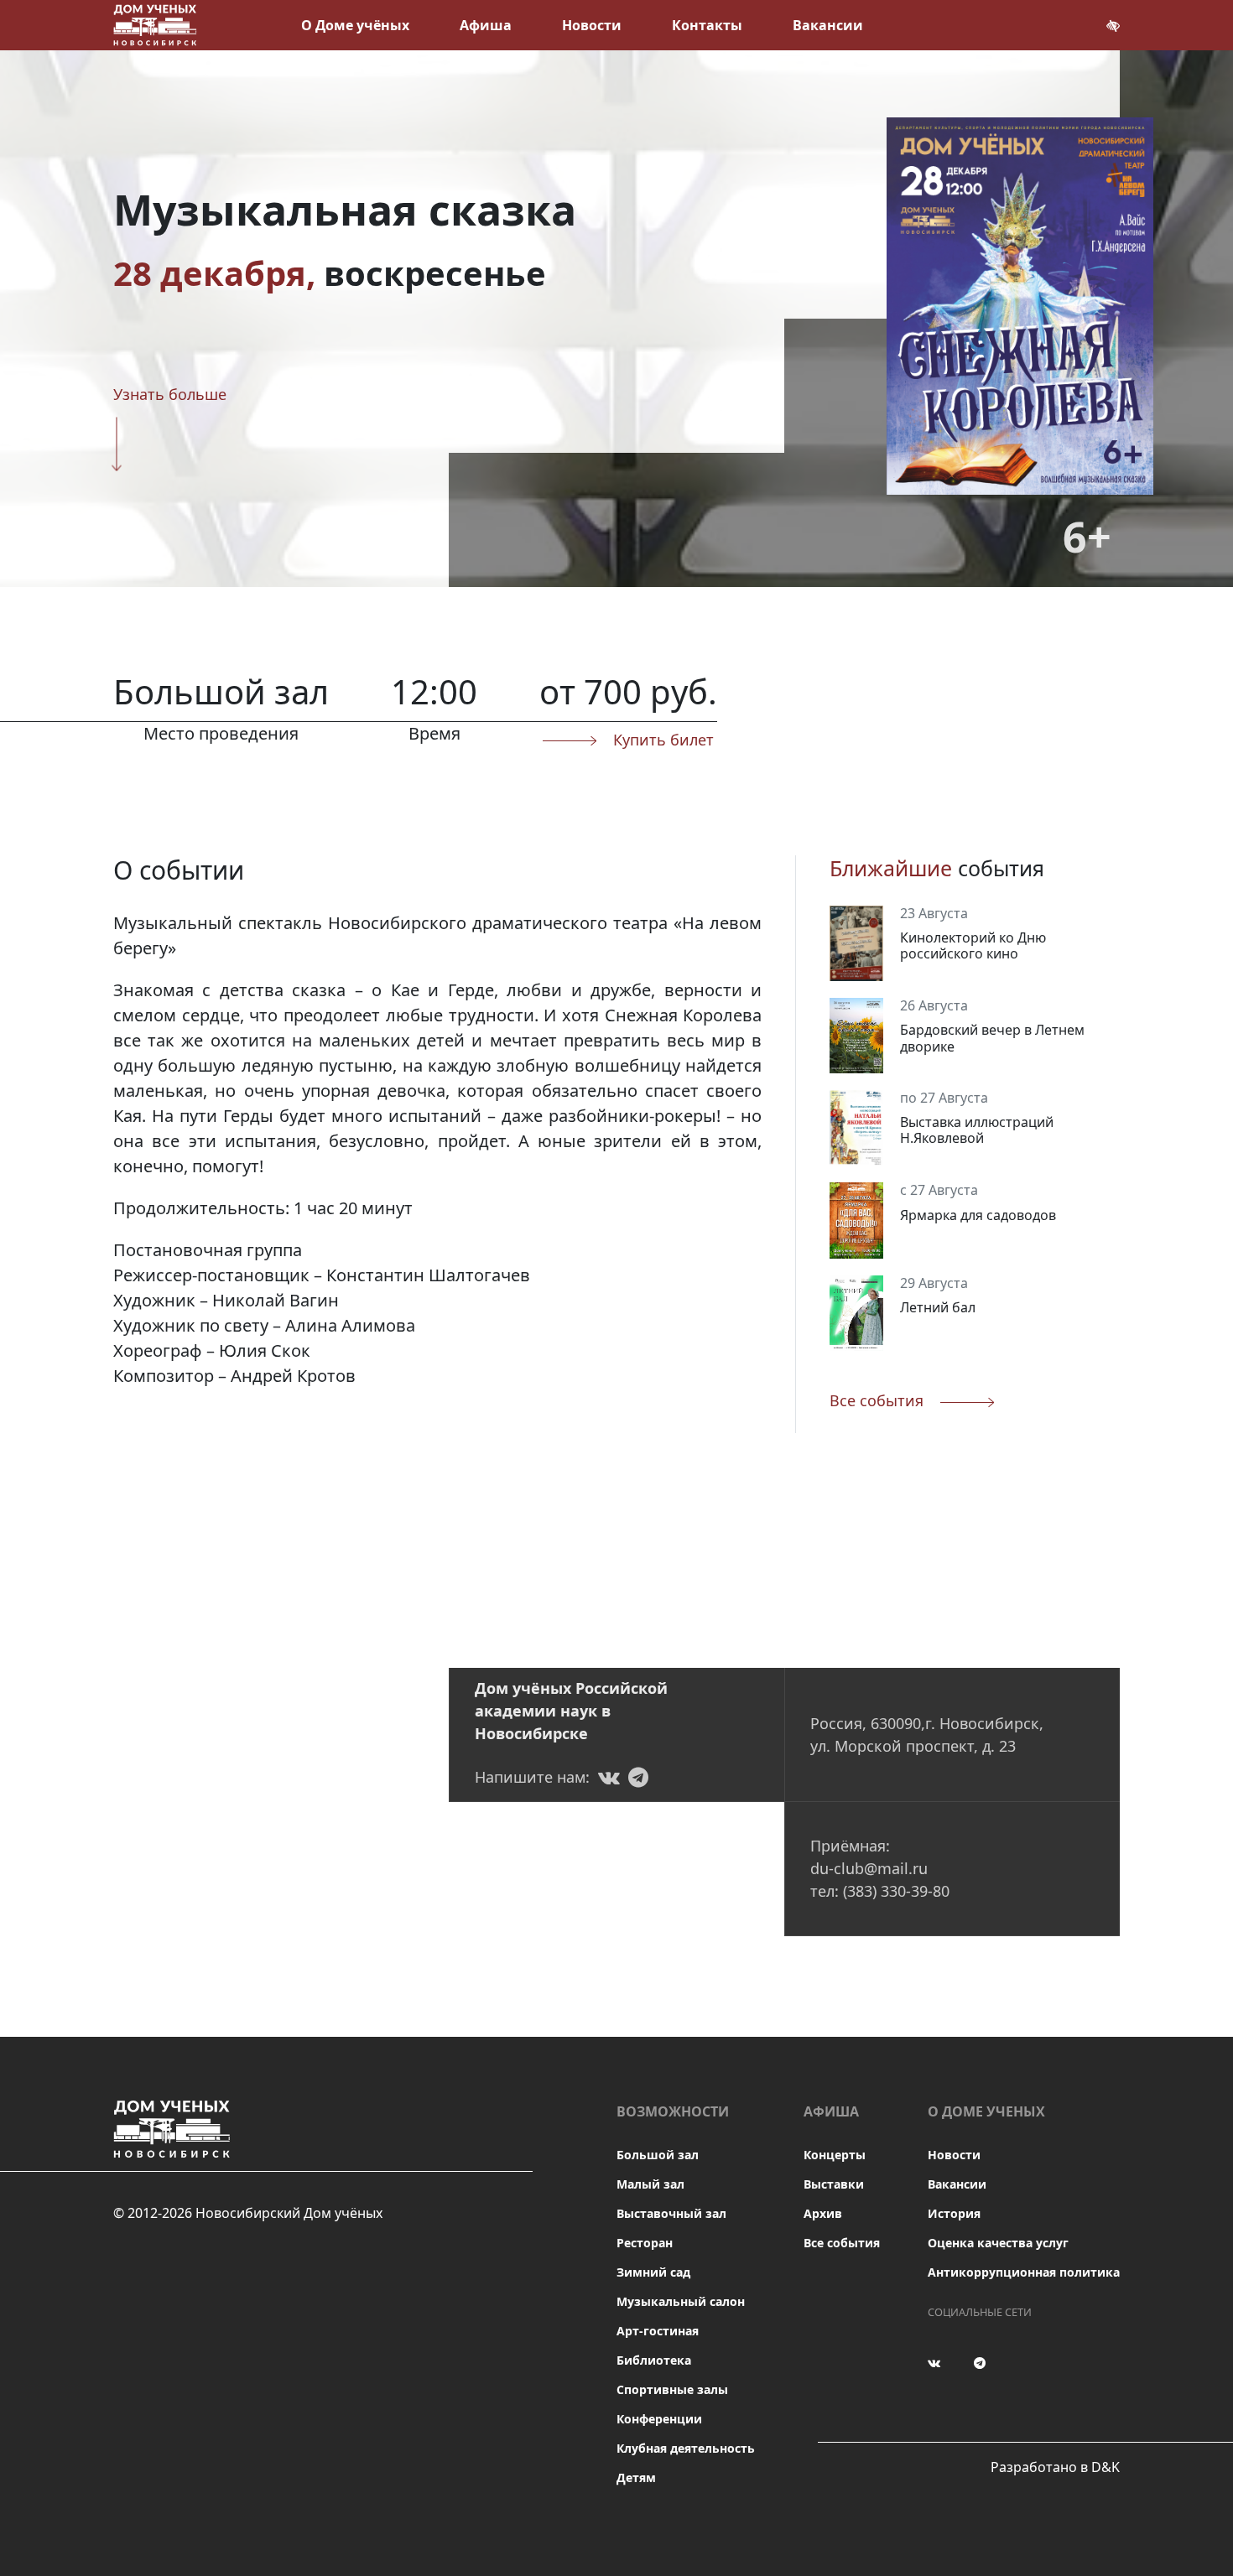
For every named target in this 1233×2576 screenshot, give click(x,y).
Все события (842, 2243)
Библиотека (654, 2360)
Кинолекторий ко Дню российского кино (973, 945)
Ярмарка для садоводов (978, 1215)
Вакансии (828, 25)
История (954, 2213)
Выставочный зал (671, 2213)
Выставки (834, 2184)
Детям (636, 2477)
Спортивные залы (672, 2389)
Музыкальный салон (681, 2301)
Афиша (486, 25)
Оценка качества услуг (998, 2243)
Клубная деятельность (686, 2448)
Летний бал (938, 1307)
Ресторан (645, 2243)
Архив (823, 2213)
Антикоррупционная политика (1024, 2272)
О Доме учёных (355, 25)
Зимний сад (653, 2272)
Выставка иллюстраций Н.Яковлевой (977, 1130)
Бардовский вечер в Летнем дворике (992, 1038)
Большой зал (658, 2155)
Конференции (659, 2419)
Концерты (835, 2155)
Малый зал (650, 2184)
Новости (592, 25)
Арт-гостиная (658, 2331)
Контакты (707, 25)
